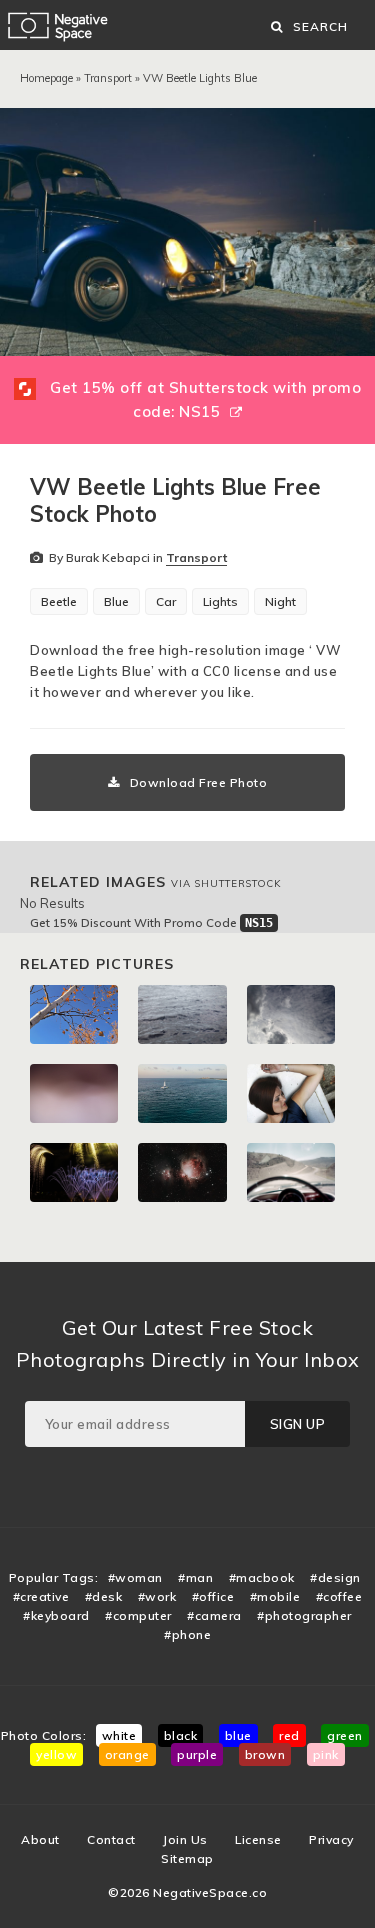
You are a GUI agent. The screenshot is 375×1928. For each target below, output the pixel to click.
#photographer (304, 1615)
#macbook (262, 1577)
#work (157, 1596)
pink (326, 1754)
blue (238, 1735)
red (289, 1735)
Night (280, 601)
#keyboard (56, 1615)
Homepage (46, 78)
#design (335, 1577)
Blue (116, 601)
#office (213, 1596)
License (258, 1839)
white (119, 1735)
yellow (56, 1754)
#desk (104, 1596)
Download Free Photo (199, 782)
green (345, 1735)
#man (195, 1577)
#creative (41, 1596)
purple (197, 1754)
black (181, 1735)
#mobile (275, 1596)
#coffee (339, 1596)
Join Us (185, 1839)
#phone (187, 1634)
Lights (220, 601)
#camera (214, 1615)
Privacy (331, 1839)
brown (265, 1754)
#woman (135, 1577)
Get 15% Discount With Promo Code (151, 922)
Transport (108, 78)
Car (166, 601)
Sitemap (187, 1858)
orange (127, 1754)
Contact (111, 1839)
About (40, 1839)
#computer (138, 1615)
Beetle (59, 601)
